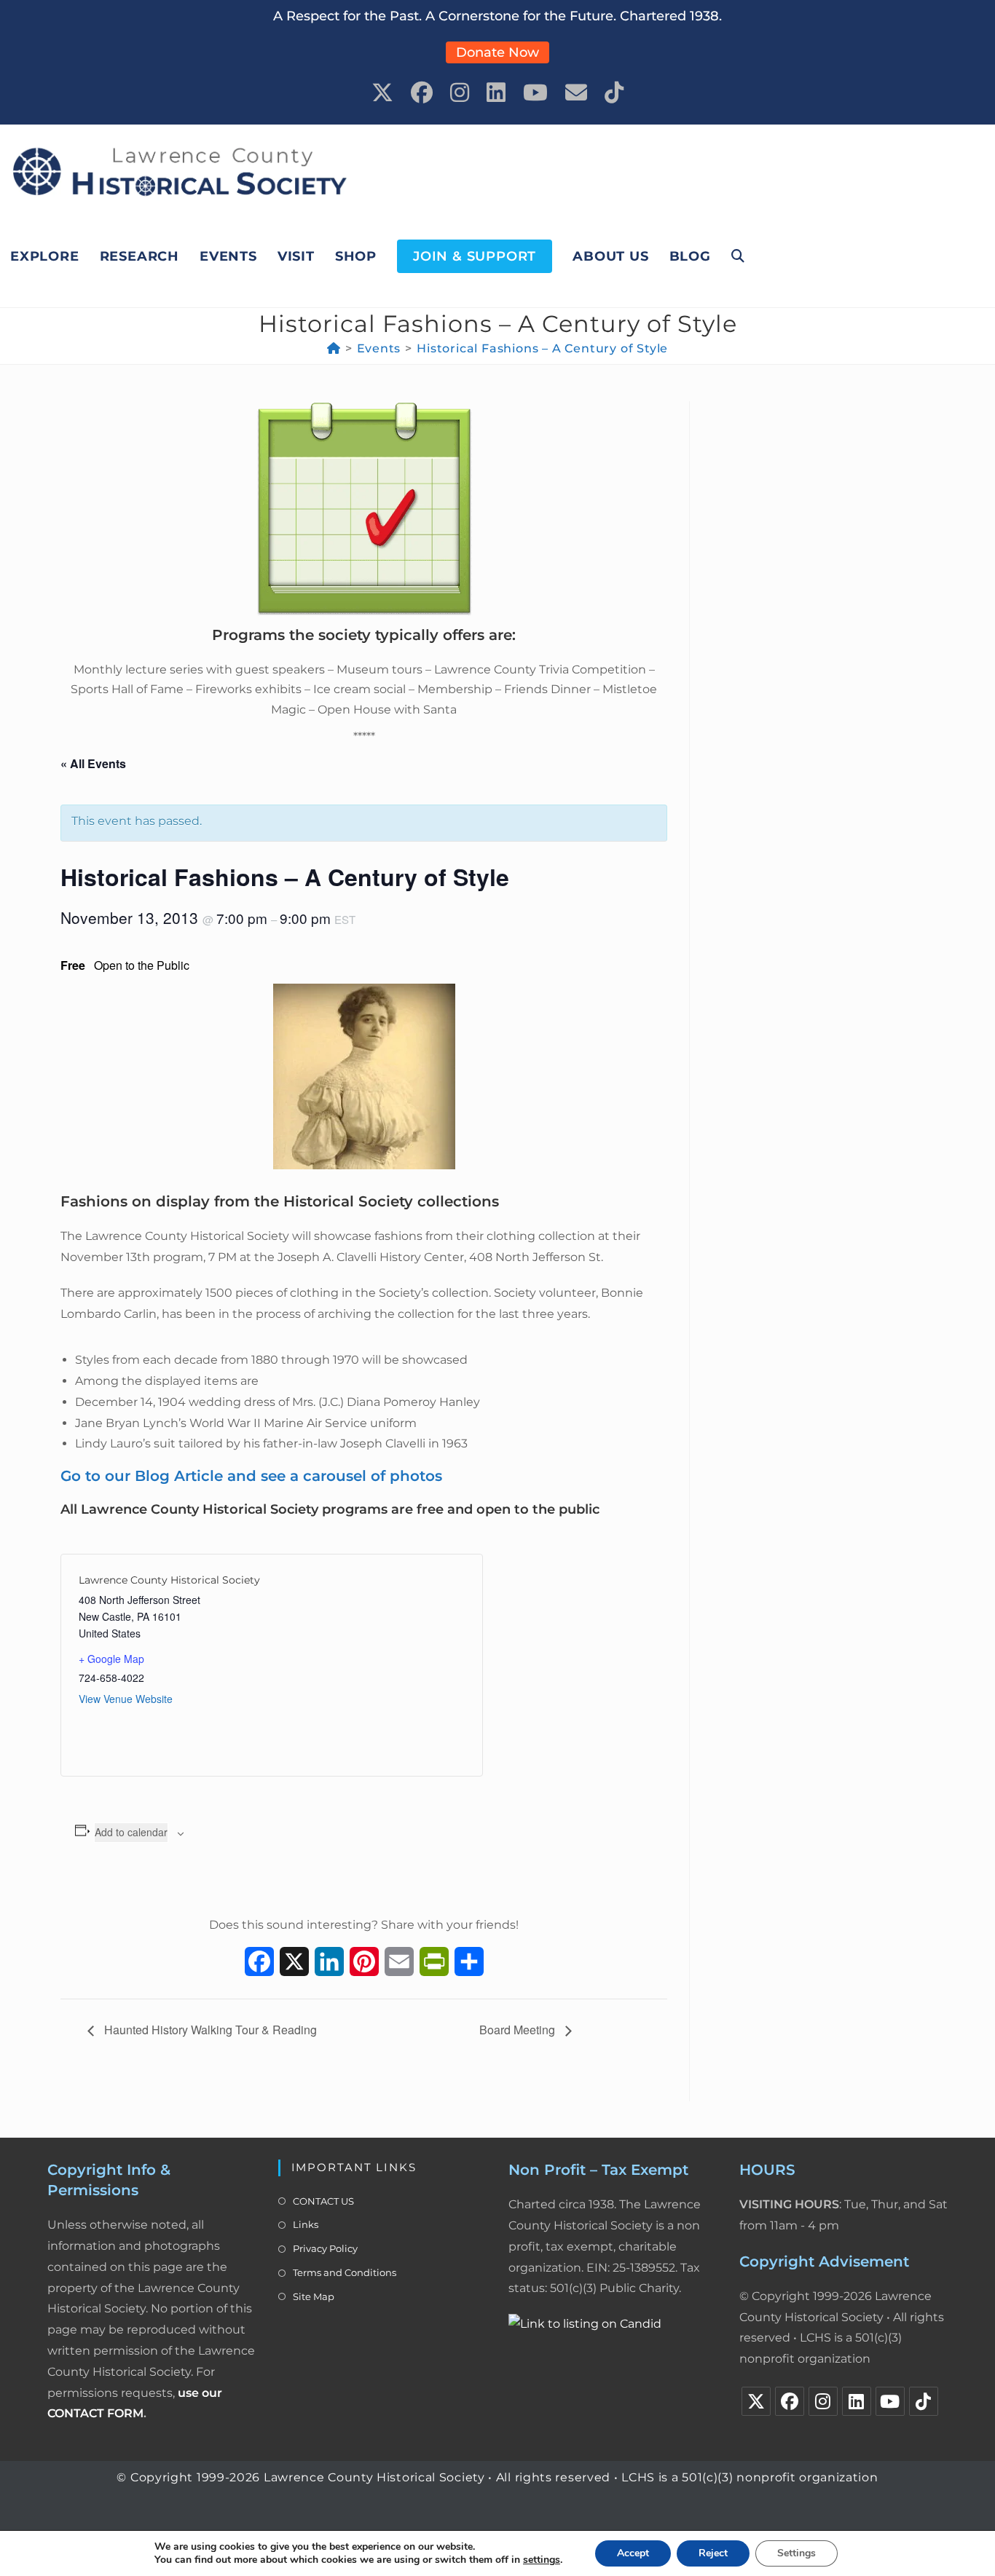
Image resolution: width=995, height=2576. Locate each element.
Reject (713, 2553)
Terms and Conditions (345, 2272)
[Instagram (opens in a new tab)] (460, 93)
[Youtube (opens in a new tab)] (535, 93)
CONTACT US (323, 2201)
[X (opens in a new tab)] (382, 93)
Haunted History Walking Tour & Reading (209, 2030)
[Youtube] (890, 2401)
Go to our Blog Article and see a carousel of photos (251, 1476)
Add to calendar (131, 1832)
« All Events (93, 763)
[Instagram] (823, 2401)
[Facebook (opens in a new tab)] (422, 93)
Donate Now (497, 52)
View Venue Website (126, 1699)
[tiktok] (924, 2401)
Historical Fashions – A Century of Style (542, 348)
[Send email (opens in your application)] (576, 93)
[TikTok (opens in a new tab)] (614, 93)
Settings (797, 2553)
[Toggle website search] (738, 256)
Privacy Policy (325, 2248)
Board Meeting (519, 2030)
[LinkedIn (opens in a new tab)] (496, 93)
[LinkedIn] (857, 2401)
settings (542, 2560)
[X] (756, 2401)
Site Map (314, 2296)
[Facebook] (790, 2401)
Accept (633, 2553)
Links (306, 2224)
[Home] (334, 348)
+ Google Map (111, 1659)
